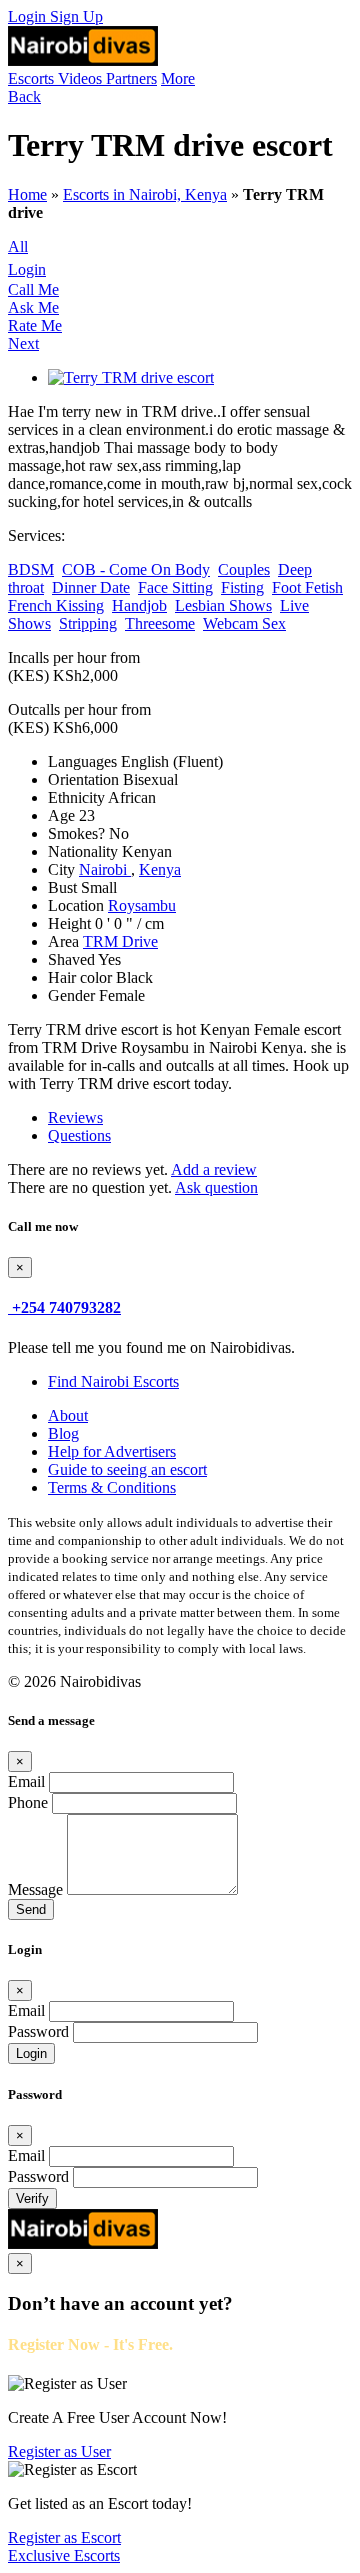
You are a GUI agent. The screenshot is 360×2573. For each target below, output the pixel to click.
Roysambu (142, 905)
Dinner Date (91, 587)
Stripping (88, 623)
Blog (63, 1433)
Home (27, 194)
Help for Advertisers (112, 1451)
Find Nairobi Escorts (113, 1381)
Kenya (160, 869)
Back (24, 96)
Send (31, 1909)
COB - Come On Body (136, 569)
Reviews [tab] (75, 1117)
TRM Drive (120, 941)
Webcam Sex (244, 623)
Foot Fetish (307, 587)
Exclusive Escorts (64, 2555)
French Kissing (56, 605)
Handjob (139, 605)
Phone (28, 1802)
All (18, 246)
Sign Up (76, 16)
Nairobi (105, 869)
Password (38, 2031)
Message (35, 1889)
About (68, 1415)
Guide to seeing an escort (127, 1469)
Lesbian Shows (223, 605)
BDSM (31, 569)
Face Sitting (175, 587)
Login (29, 16)
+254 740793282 (66, 1307)
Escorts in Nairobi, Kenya (145, 194)
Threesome (160, 623)
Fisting (242, 587)
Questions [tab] (79, 1135)
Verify (32, 2198)
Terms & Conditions (112, 1487)
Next (23, 343)
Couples (244, 569)
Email (26, 1781)
